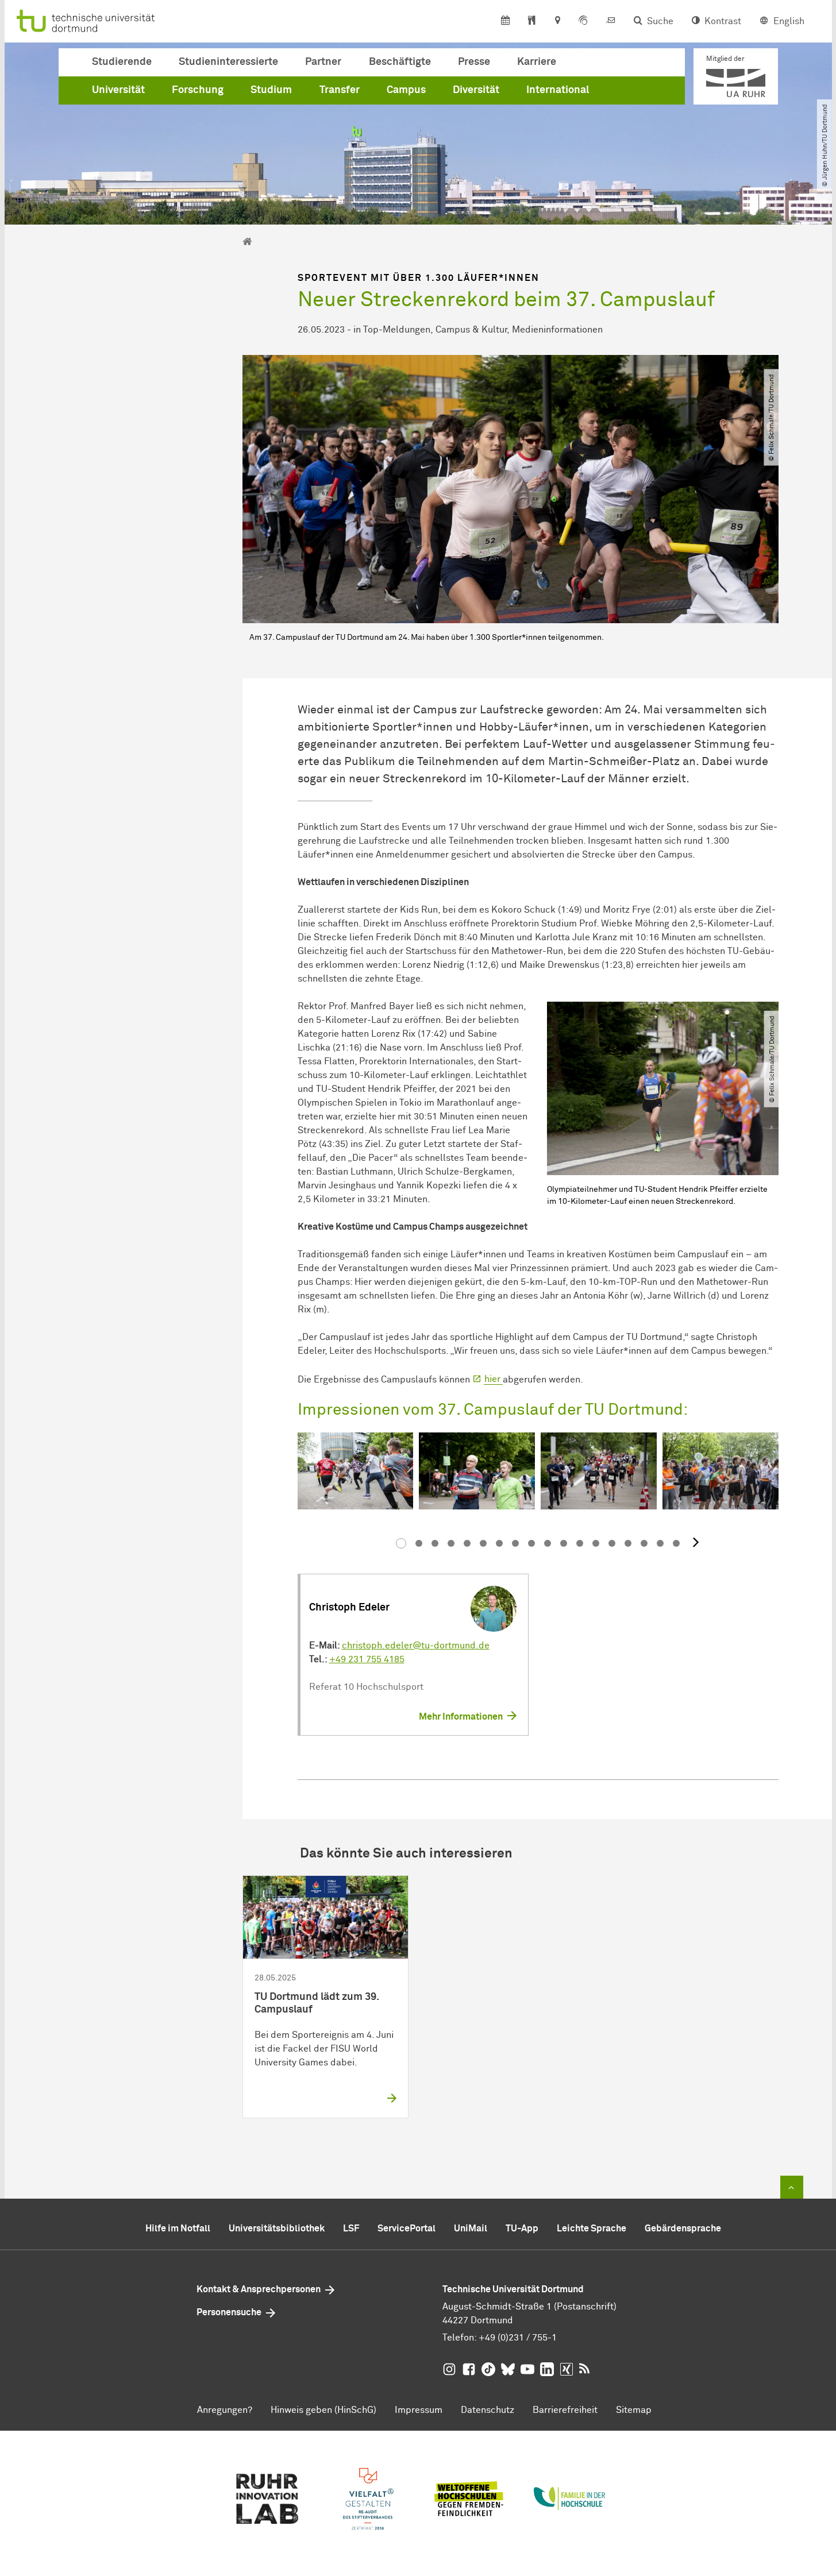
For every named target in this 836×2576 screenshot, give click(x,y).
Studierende (122, 62)
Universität (118, 90)
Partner (323, 62)
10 (548, 1543)
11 (564, 1543)
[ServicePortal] (583, 21)
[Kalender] (505, 21)
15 (628, 1543)
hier (494, 1379)
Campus (406, 90)
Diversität (476, 90)
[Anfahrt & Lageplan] (557, 21)
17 (660, 1543)
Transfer (340, 90)
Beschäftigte (400, 62)
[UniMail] (611, 21)
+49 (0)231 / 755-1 (518, 2338)
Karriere (537, 62)
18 (676, 1543)
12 (580, 1543)
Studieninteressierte (228, 62)
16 (644, 1543)
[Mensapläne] (532, 21)
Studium (271, 90)
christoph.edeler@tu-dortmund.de (416, 1646)
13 (596, 1543)
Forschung (198, 90)
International (558, 90)
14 (612, 1543)
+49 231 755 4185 (367, 1659)
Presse (474, 62)
